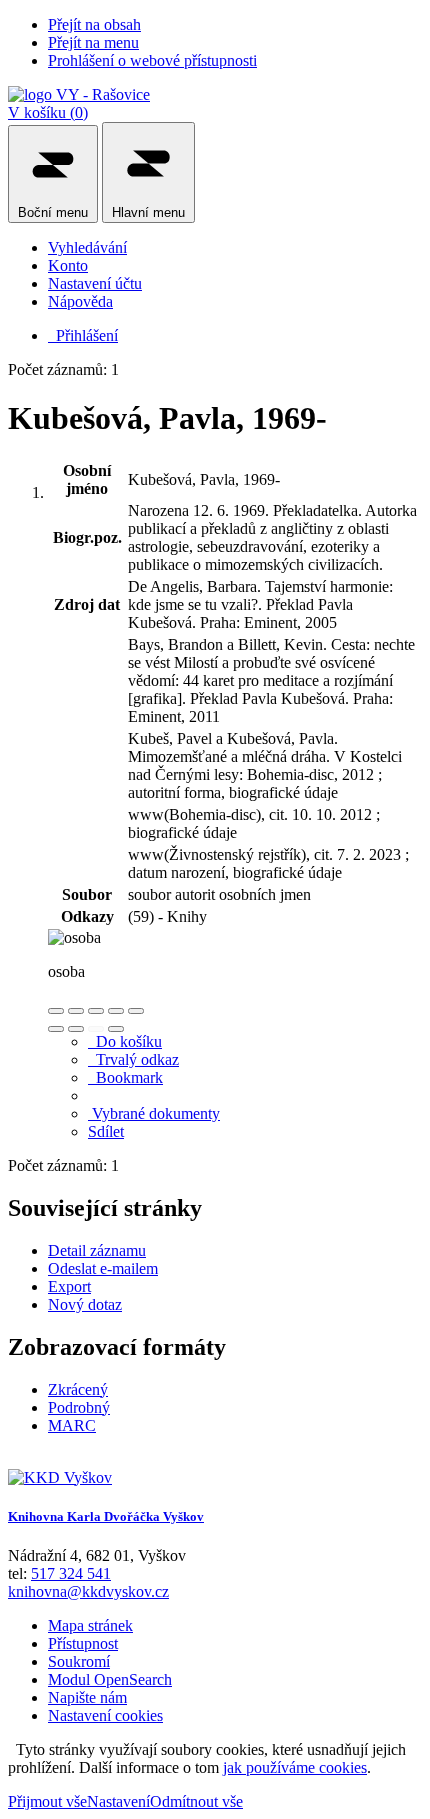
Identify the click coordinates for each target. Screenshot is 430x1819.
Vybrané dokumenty (154, 1113)
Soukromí (79, 1661)
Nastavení (118, 1801)
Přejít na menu (93, 42)
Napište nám (87, 1697)
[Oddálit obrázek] (76, 1011)
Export (69, 1286)
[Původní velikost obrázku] (96, 1011)
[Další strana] (116, 1029)
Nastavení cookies (105, 1715)
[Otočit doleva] (56, 1029)
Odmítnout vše (196, 1801)
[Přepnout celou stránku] (116, 1011)
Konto (68, 265)
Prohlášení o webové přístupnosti (152, 60)
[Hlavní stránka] (60, 1477)
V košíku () (48, 112)
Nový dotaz (85, 1304)
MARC (72, 1425)
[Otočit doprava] (76, 1029)
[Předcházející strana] (96, 1029)
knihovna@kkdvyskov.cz (88, 1591)
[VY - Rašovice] (79, 94)
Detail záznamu (97, 1250)
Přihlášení (83, 335)
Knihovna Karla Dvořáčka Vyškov (106, 1516)
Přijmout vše (47, 1801)
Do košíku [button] (125, 1041)
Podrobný (79, 1407)
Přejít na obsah (94, 24)
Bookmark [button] (125, 1077)
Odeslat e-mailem (103, 1268)
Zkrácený (78, 1389)
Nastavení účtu (95, 283)
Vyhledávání (87, 247)
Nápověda (80, 301)
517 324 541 (71, 1573)
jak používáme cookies (295, 1767)
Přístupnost (83, 1643)
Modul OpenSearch (110, 1679)
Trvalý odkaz (133, 1059)
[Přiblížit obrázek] (56, 1011)
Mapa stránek (90, 1625)
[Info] (136, 1011)
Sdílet (106, 1131)
